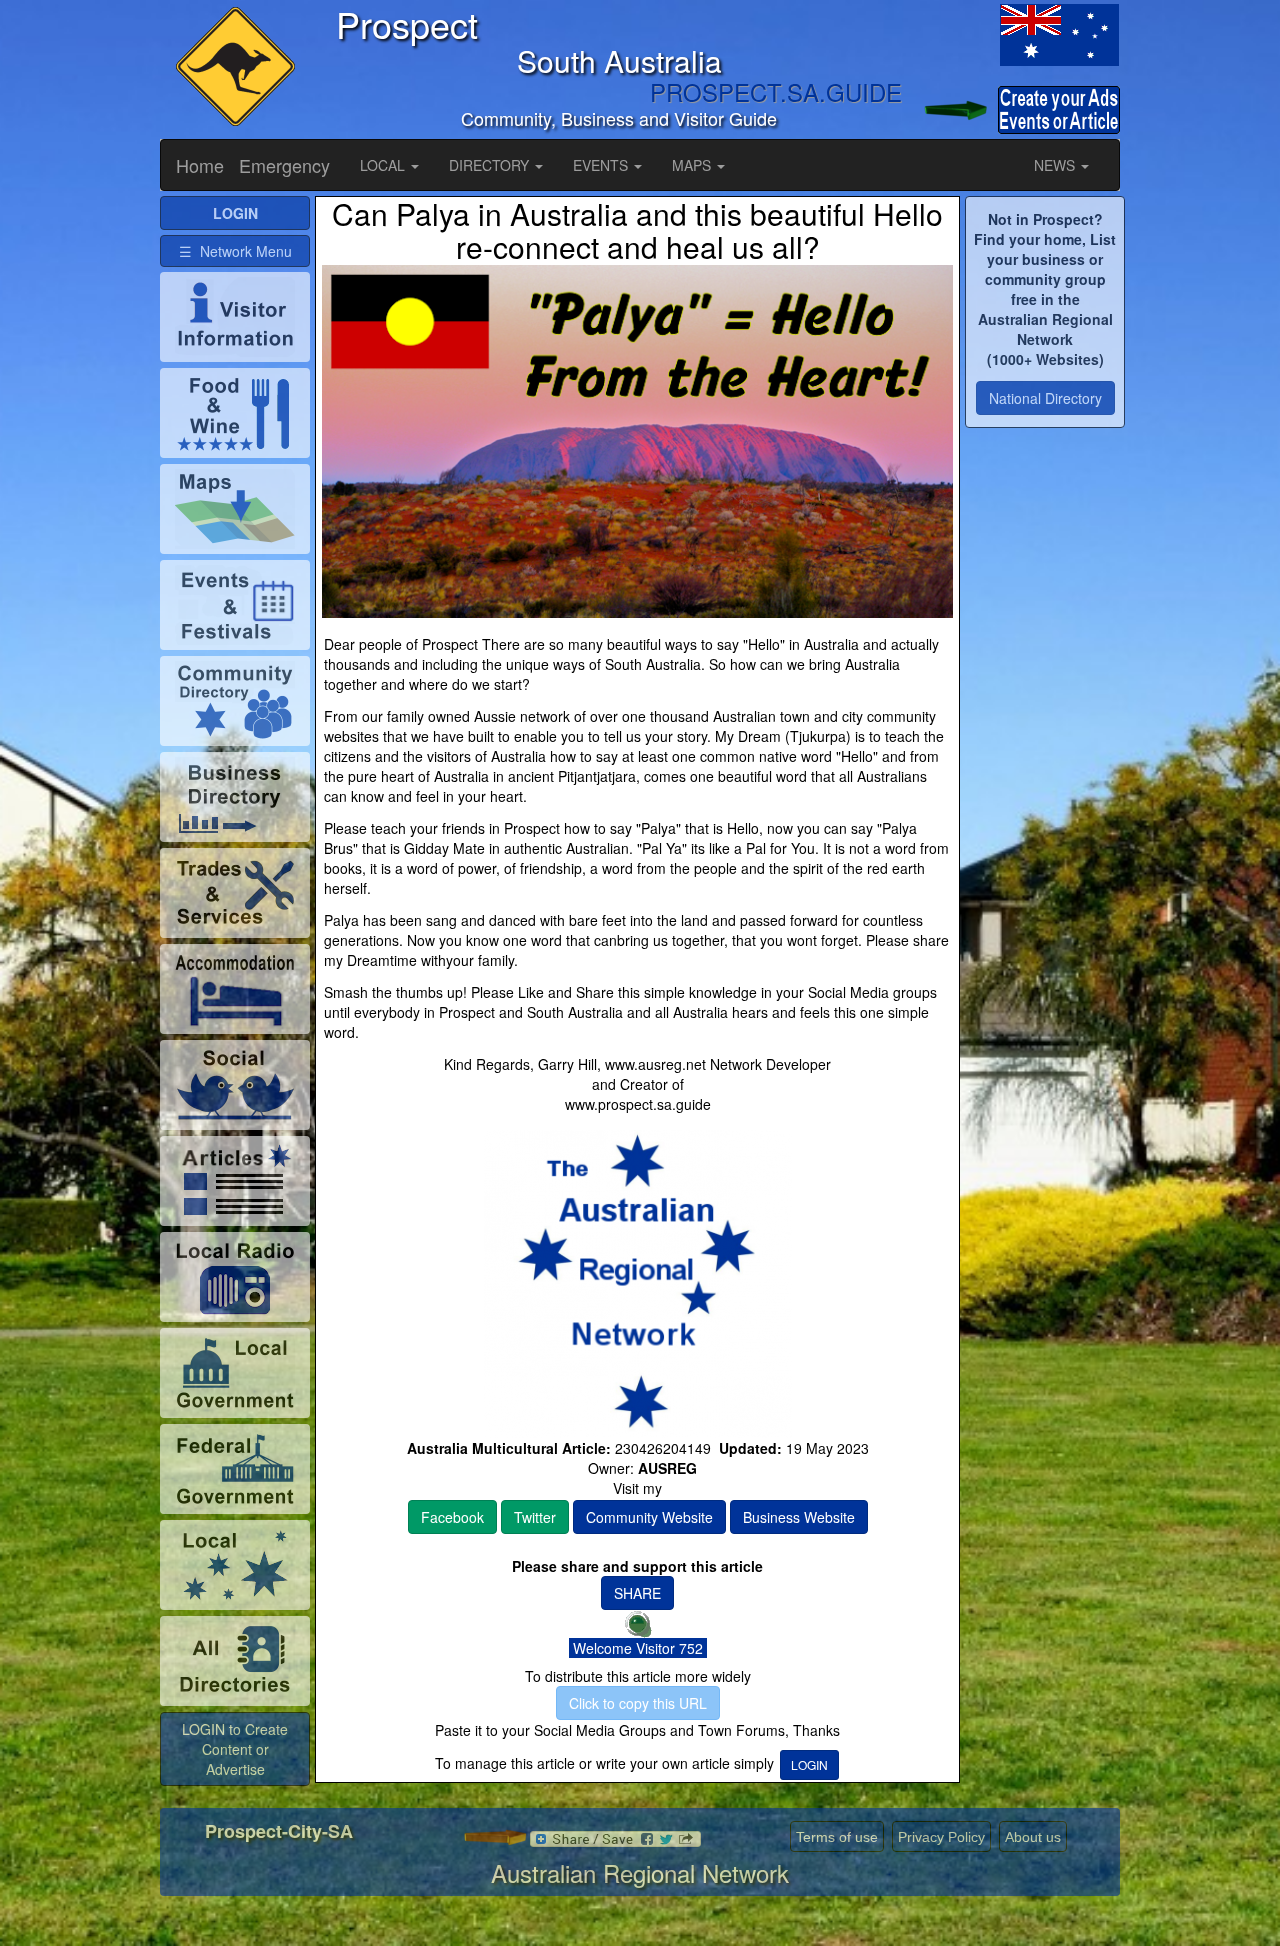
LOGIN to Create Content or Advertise (235, 1749)
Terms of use (837, 1837)
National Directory (1045, 398)
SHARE (637, 1593)
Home (200, 165)
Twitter (535, 1517)
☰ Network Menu (235, 251)
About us (1033, 1837)
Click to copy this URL (638, 1703)
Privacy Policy (941, 1837)
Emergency (284, 165)
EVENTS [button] (602, 165)
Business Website (799, 1517)
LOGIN (809, 1764)
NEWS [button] (1056, 165)
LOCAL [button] (384, 165)
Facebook (452, 1517)
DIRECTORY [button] (491, 165)
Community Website (649, 1517)
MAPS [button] (693, 165)
